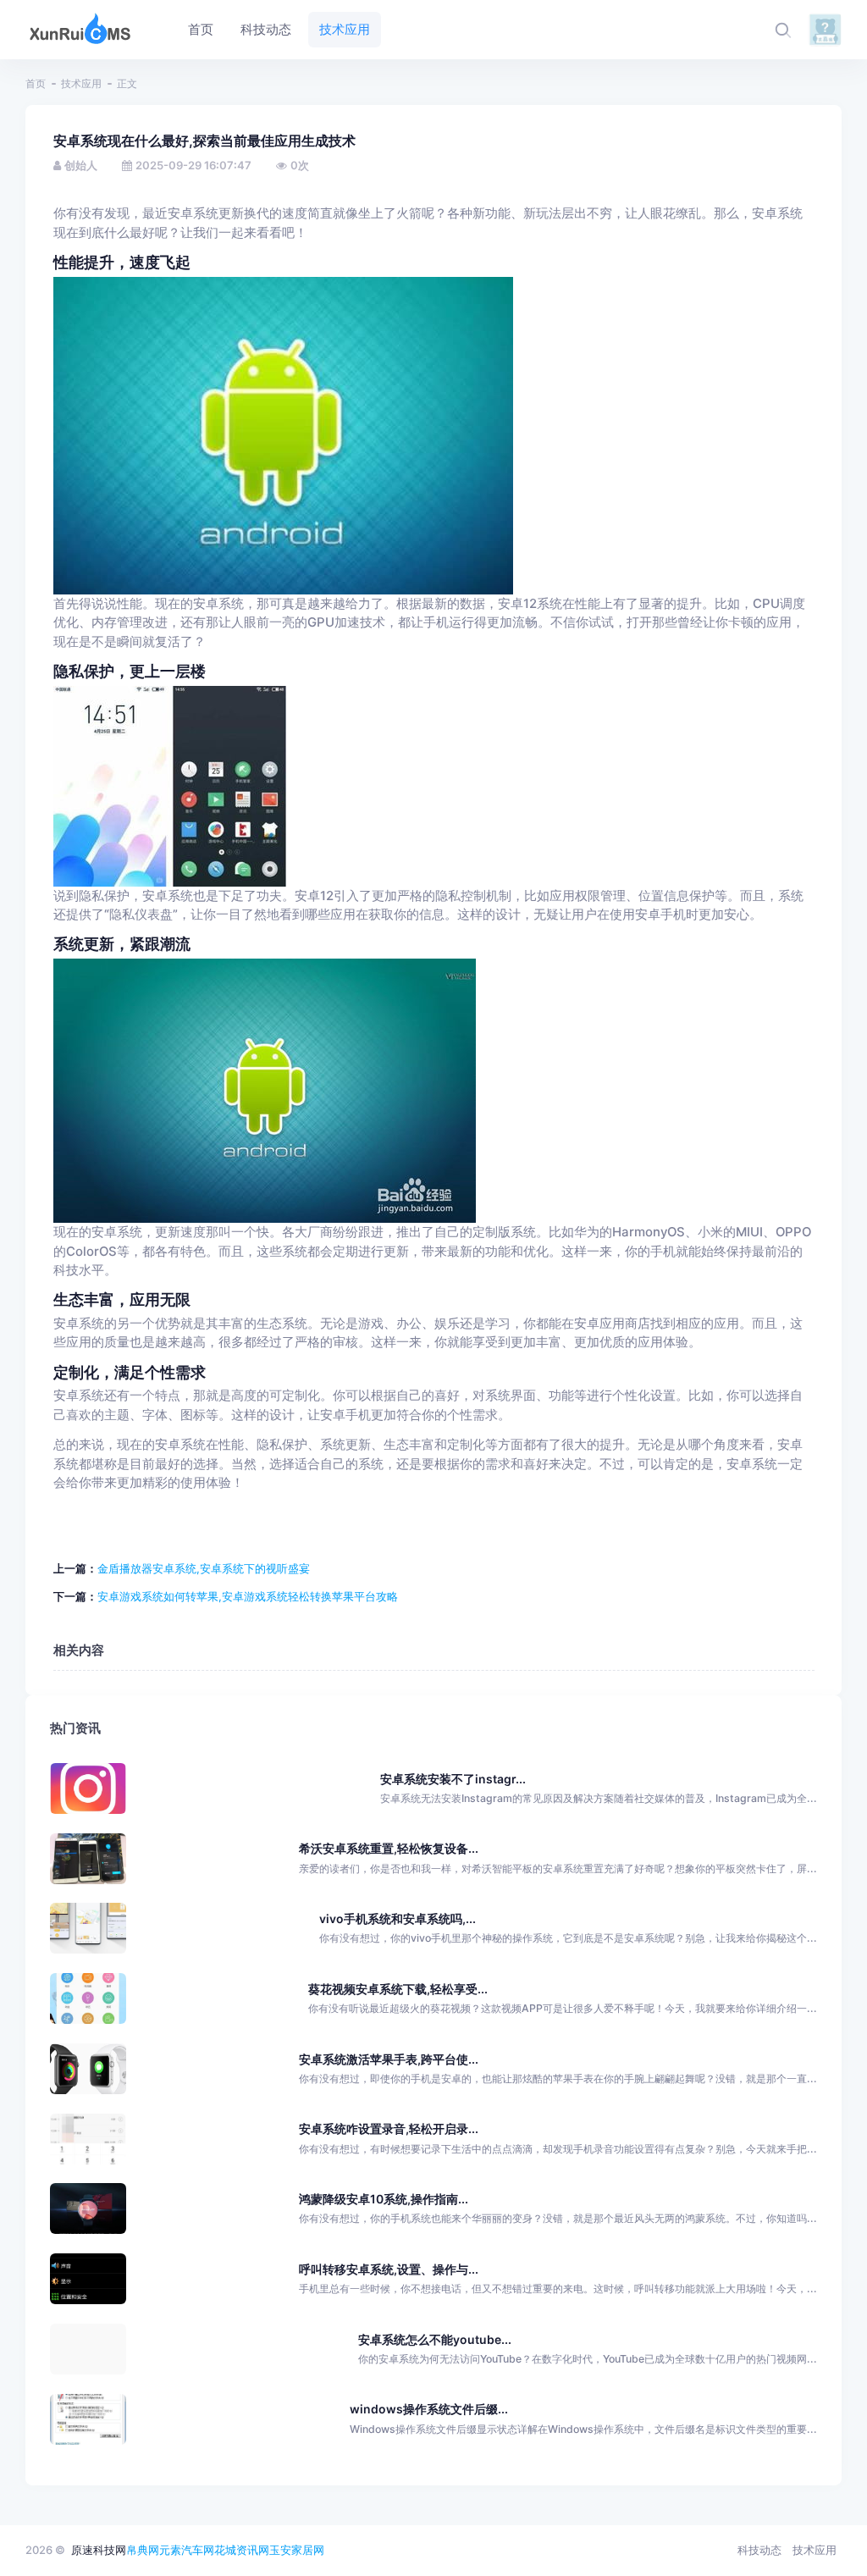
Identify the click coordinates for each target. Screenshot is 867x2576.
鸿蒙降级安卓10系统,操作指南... (384, 2199)
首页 (36, 83)
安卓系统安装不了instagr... (453, 1779)
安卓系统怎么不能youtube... (435, 2339)
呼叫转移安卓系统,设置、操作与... (389, 2269)
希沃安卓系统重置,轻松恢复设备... (389, 1848)
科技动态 (759, 2550)
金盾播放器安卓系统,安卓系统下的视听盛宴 (204, 1568)
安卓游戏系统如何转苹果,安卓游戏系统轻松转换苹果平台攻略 (248, 1596)
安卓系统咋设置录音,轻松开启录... (389, 2128)
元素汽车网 (187, 2550)
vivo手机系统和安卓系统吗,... (398, 1918)
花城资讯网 (242, 2550)
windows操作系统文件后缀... (429, 2409)
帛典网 (143, 2550)
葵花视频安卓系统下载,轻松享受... (398, 1989)
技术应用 (81, 83)
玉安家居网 (297, 2550)
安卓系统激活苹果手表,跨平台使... (389, 2059)
